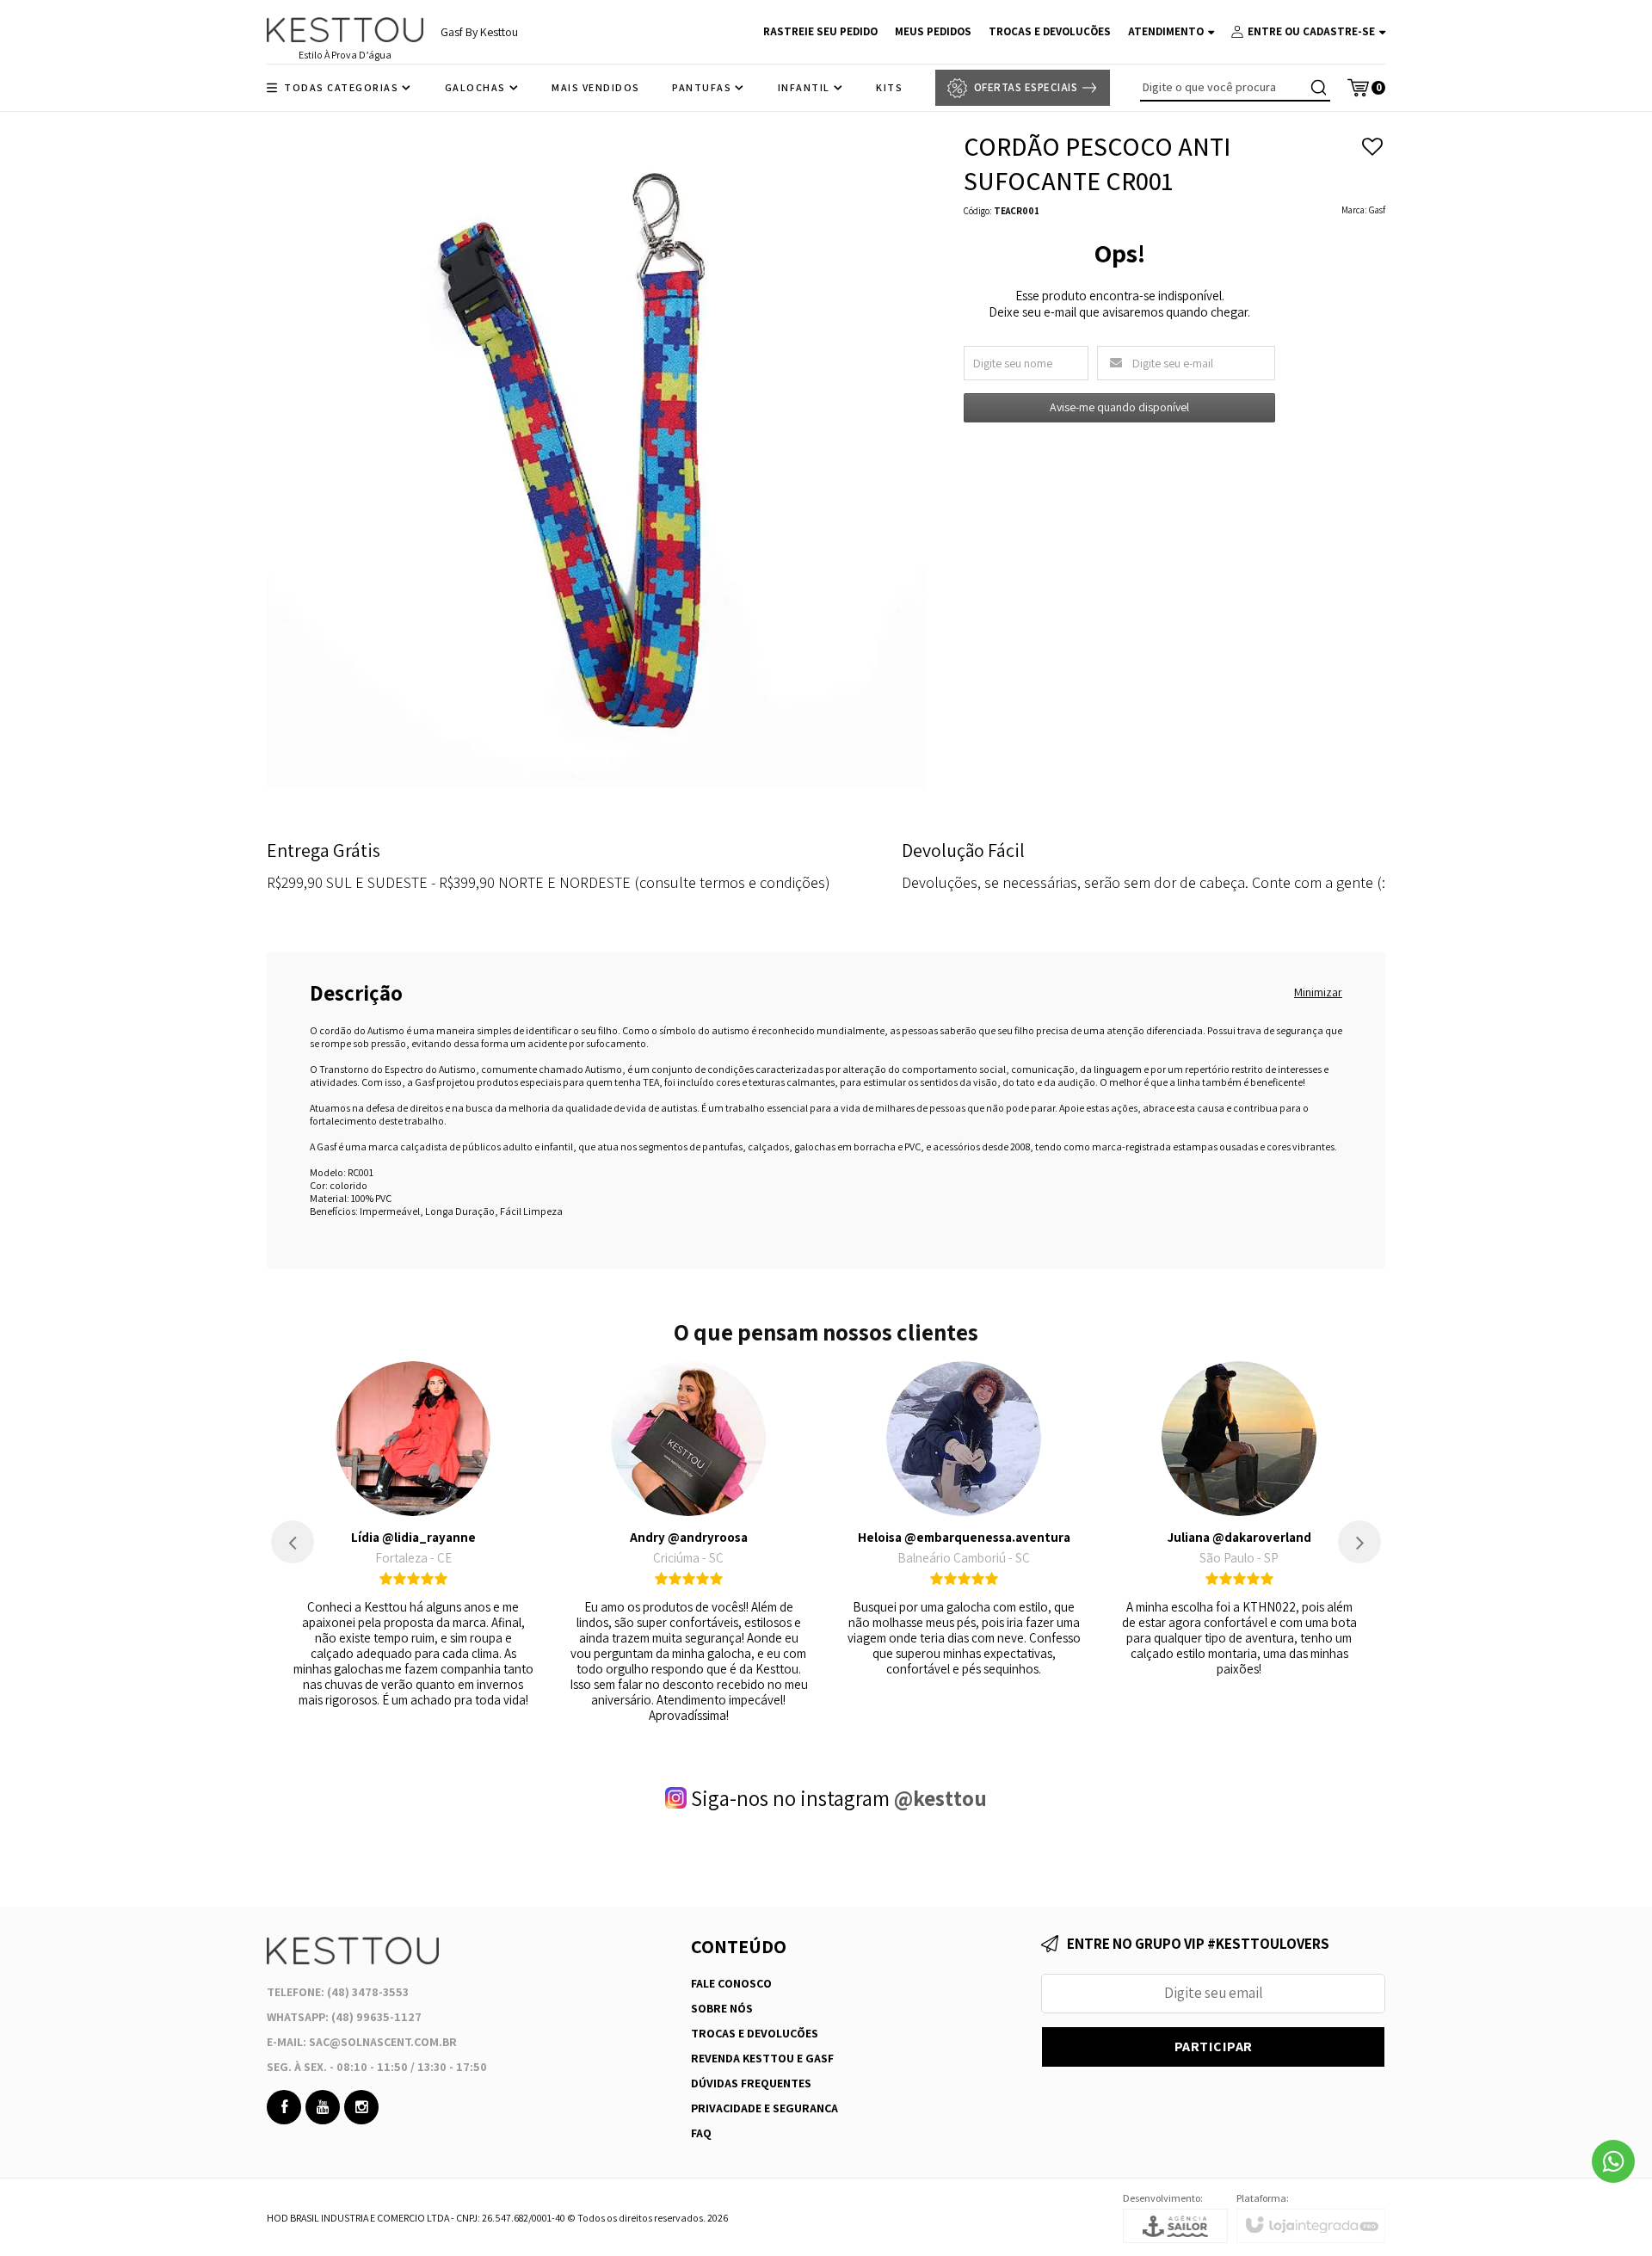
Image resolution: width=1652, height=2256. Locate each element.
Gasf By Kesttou (479, 32)
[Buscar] (1318, 88)
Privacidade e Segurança (764, 2108)
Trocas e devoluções (1050, 31)
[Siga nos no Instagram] (361, 2107)
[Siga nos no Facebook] (284, 2107)
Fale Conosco (731, 1983)
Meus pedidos (933, 31)
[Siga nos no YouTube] (323, 2107)
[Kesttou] (345, 30)
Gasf (1377, 210)
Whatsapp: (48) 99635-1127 (344, 2017)
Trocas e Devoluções (755, 2033)
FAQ (701, 2133)
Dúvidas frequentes (751, 2083)
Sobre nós (722, 2008)
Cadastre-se (1339, 31)
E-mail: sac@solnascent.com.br (362, 2042)
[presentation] (293, 1542)
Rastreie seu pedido (820, 31)
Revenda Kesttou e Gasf (762, 2058)
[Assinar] (1213, 2047)
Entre (1265, 31)
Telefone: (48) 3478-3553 (338, 1992)
